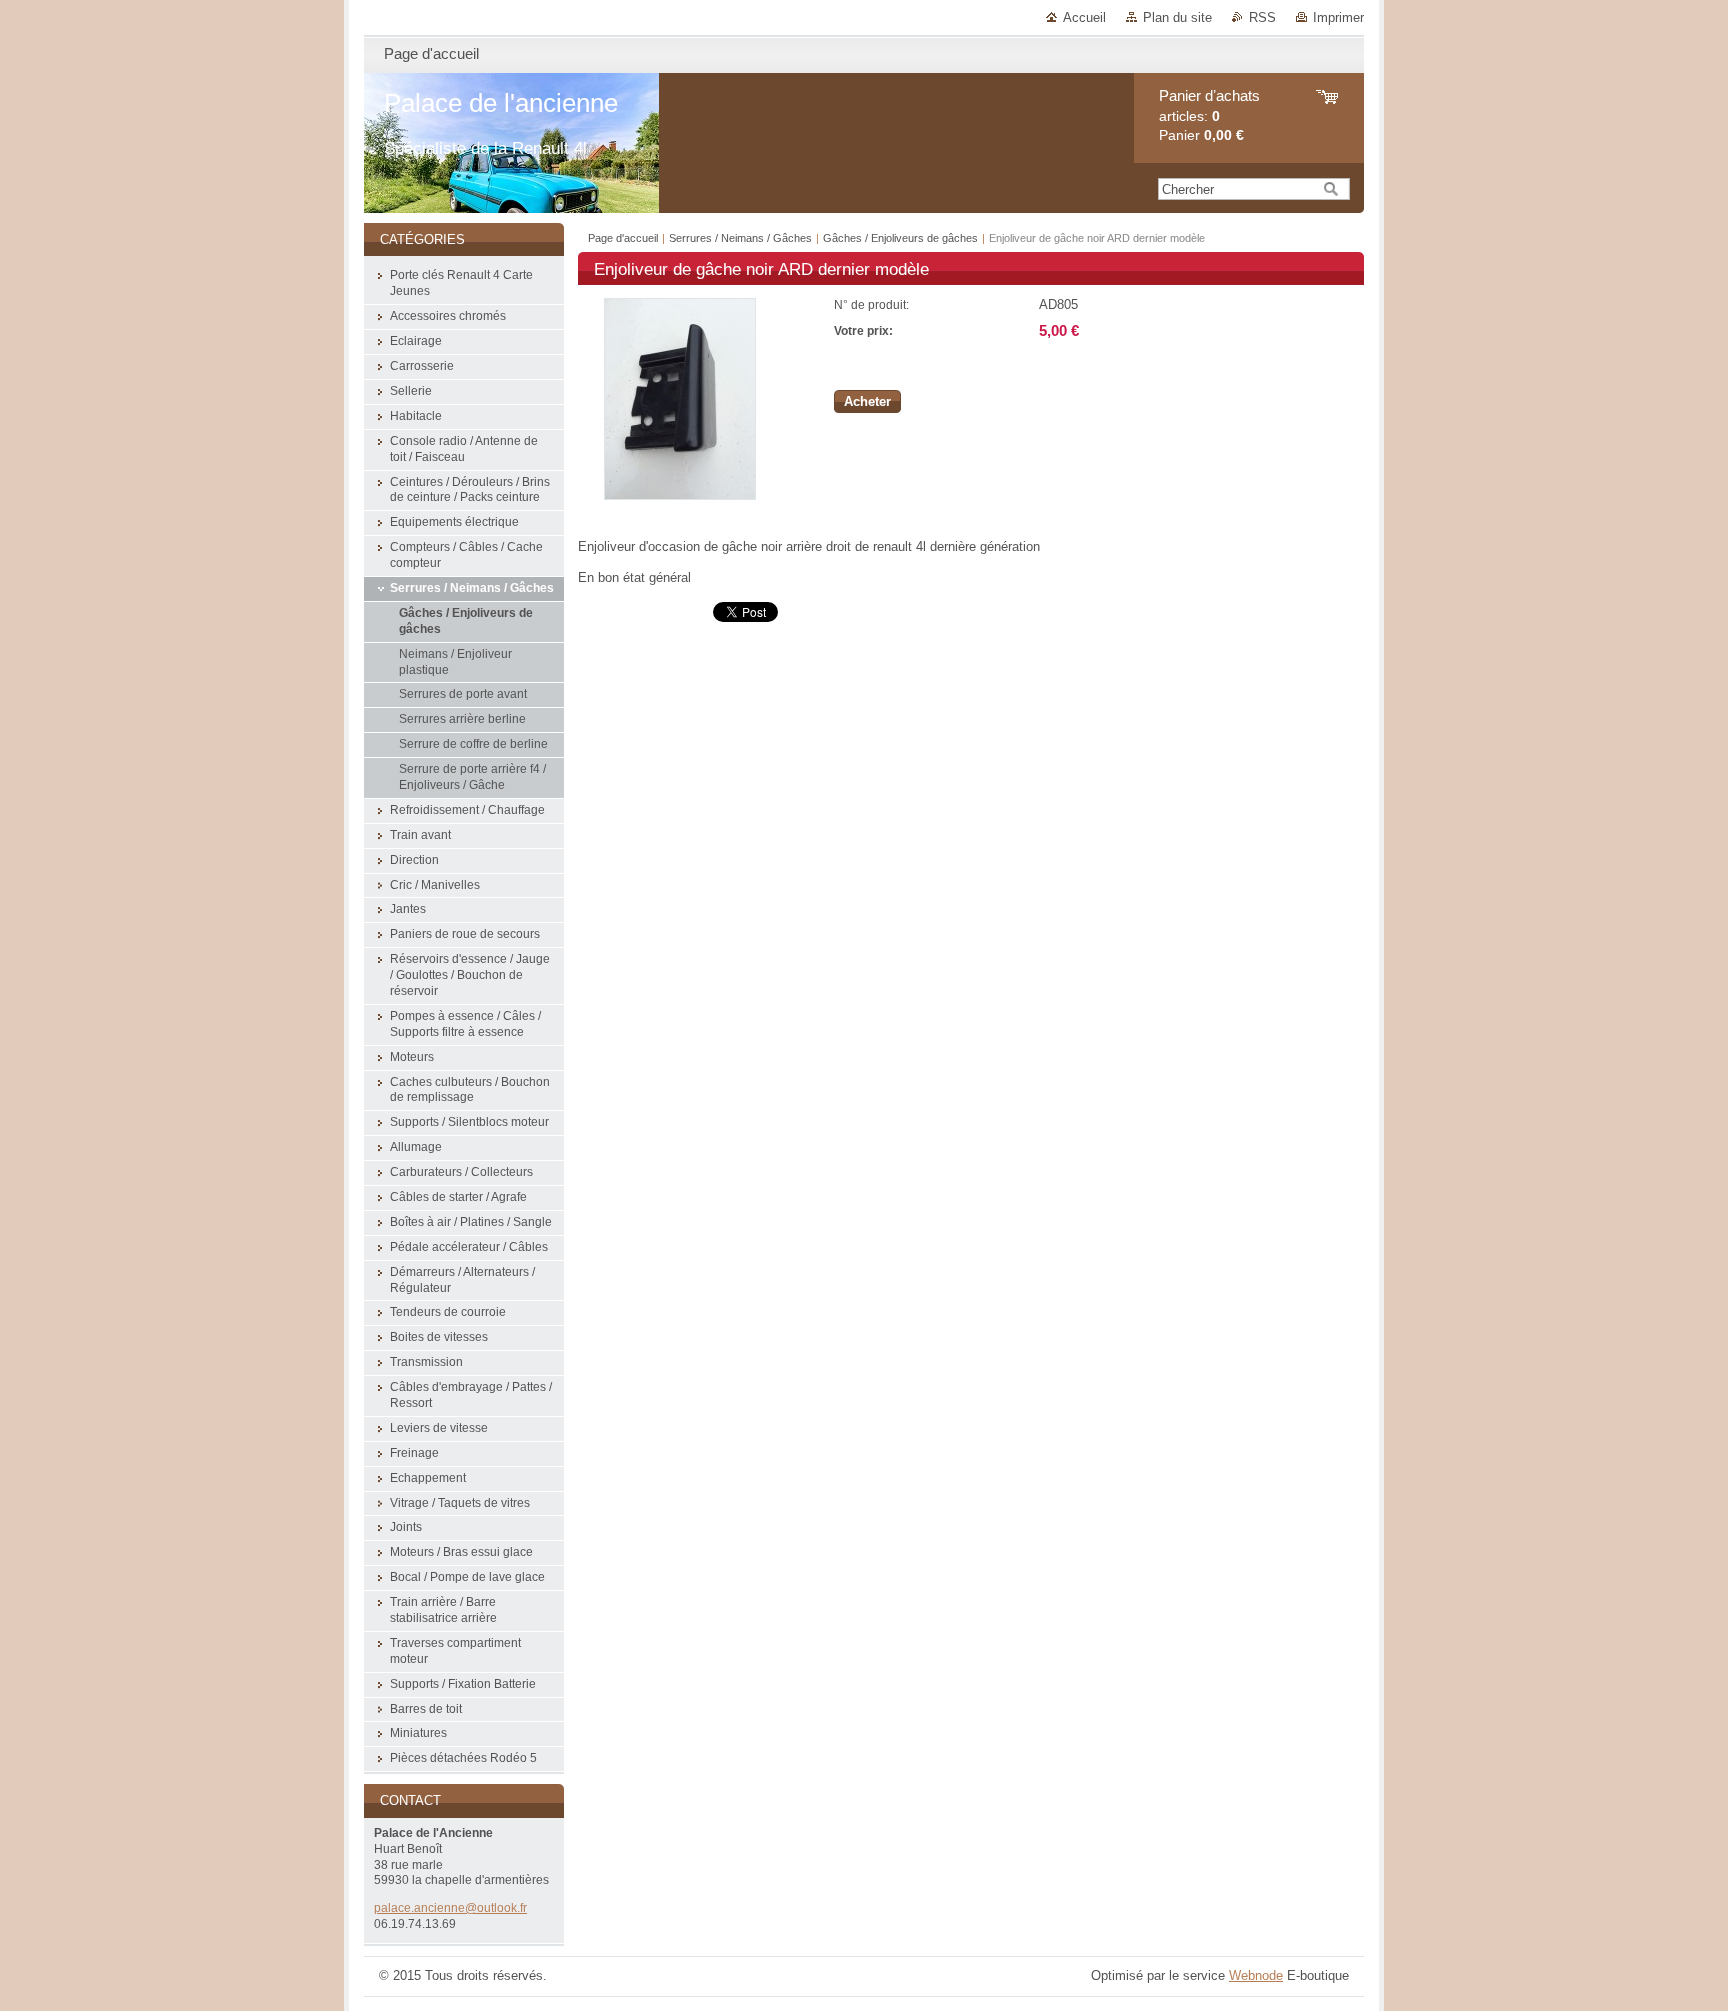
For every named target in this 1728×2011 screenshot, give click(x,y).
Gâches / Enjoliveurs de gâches (900, 238)
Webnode (1256, 1975)
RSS (1262, 17)
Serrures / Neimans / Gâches (740, 238)
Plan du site (1177, 17)
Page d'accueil (623, 238)
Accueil (1084, 17)
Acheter (867, 401)
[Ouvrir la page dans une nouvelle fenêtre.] (680, 495)
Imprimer (1338, 17)
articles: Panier (1209, 115)
